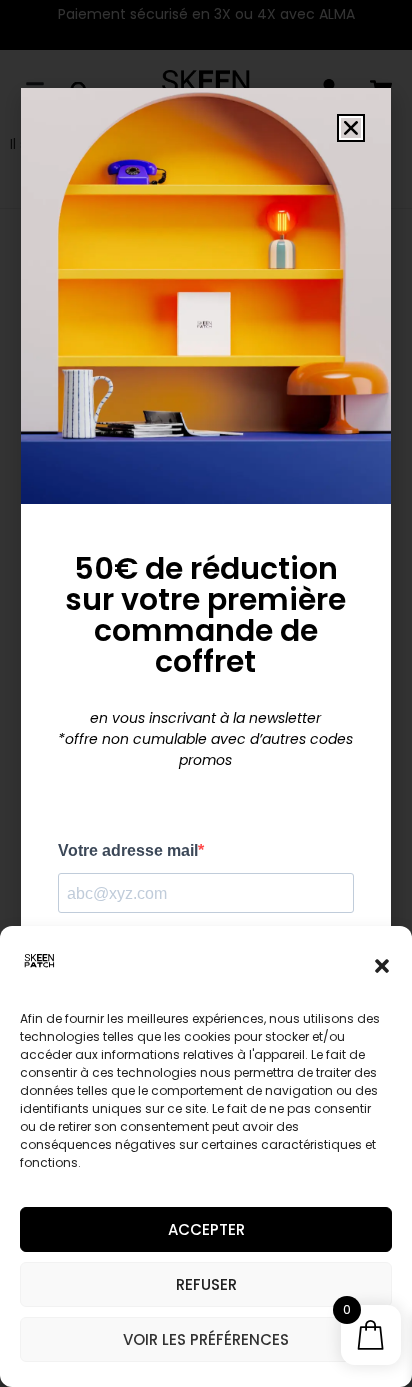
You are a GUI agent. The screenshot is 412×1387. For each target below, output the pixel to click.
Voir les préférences (206, 1339)
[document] (206, 693)
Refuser (206, 1284)
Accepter (206, 1229)
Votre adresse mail (128, 851)
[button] (382, 966)
